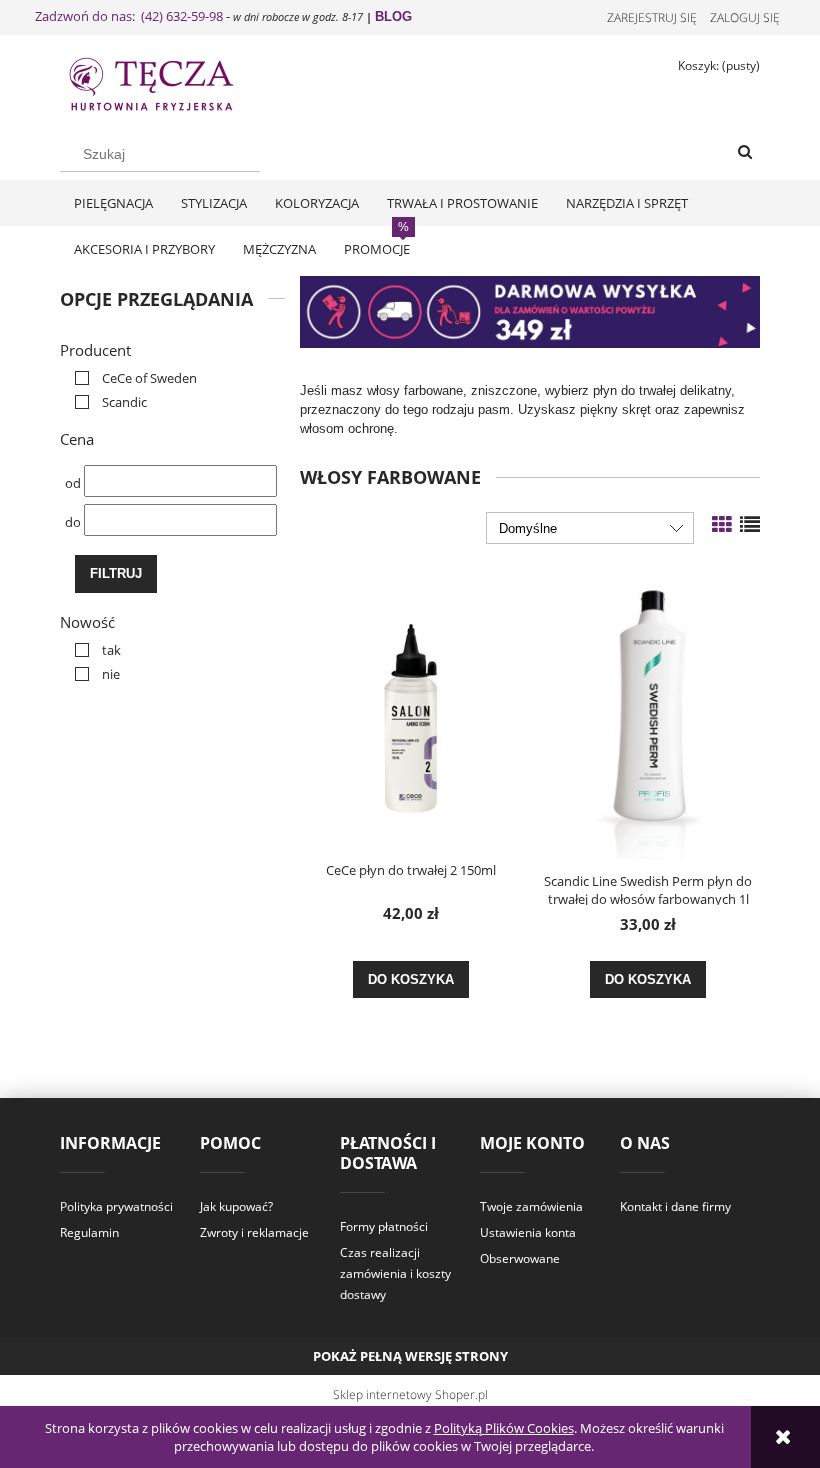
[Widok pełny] (750, 524)
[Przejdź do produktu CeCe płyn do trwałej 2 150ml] (411, 708)
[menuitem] (113, 203)
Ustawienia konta (528, 1232)
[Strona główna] (170, 82)
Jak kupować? (236, 1206)
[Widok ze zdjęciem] (722, 524)
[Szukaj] (745, 153)
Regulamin (89, 1232)
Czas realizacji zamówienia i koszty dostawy (395, 1273)
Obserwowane (520, 1258)
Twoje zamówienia (531, 1206)
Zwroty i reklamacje (254, 1232)
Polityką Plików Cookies (504, 1428)
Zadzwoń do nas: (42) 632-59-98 (129, 16)
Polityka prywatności (116, 1206)
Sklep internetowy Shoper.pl (410, 1394)
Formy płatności (384, 1226)
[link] (131, 378)
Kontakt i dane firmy (675, 1206)
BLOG (393, 16)
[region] (530, 312)
